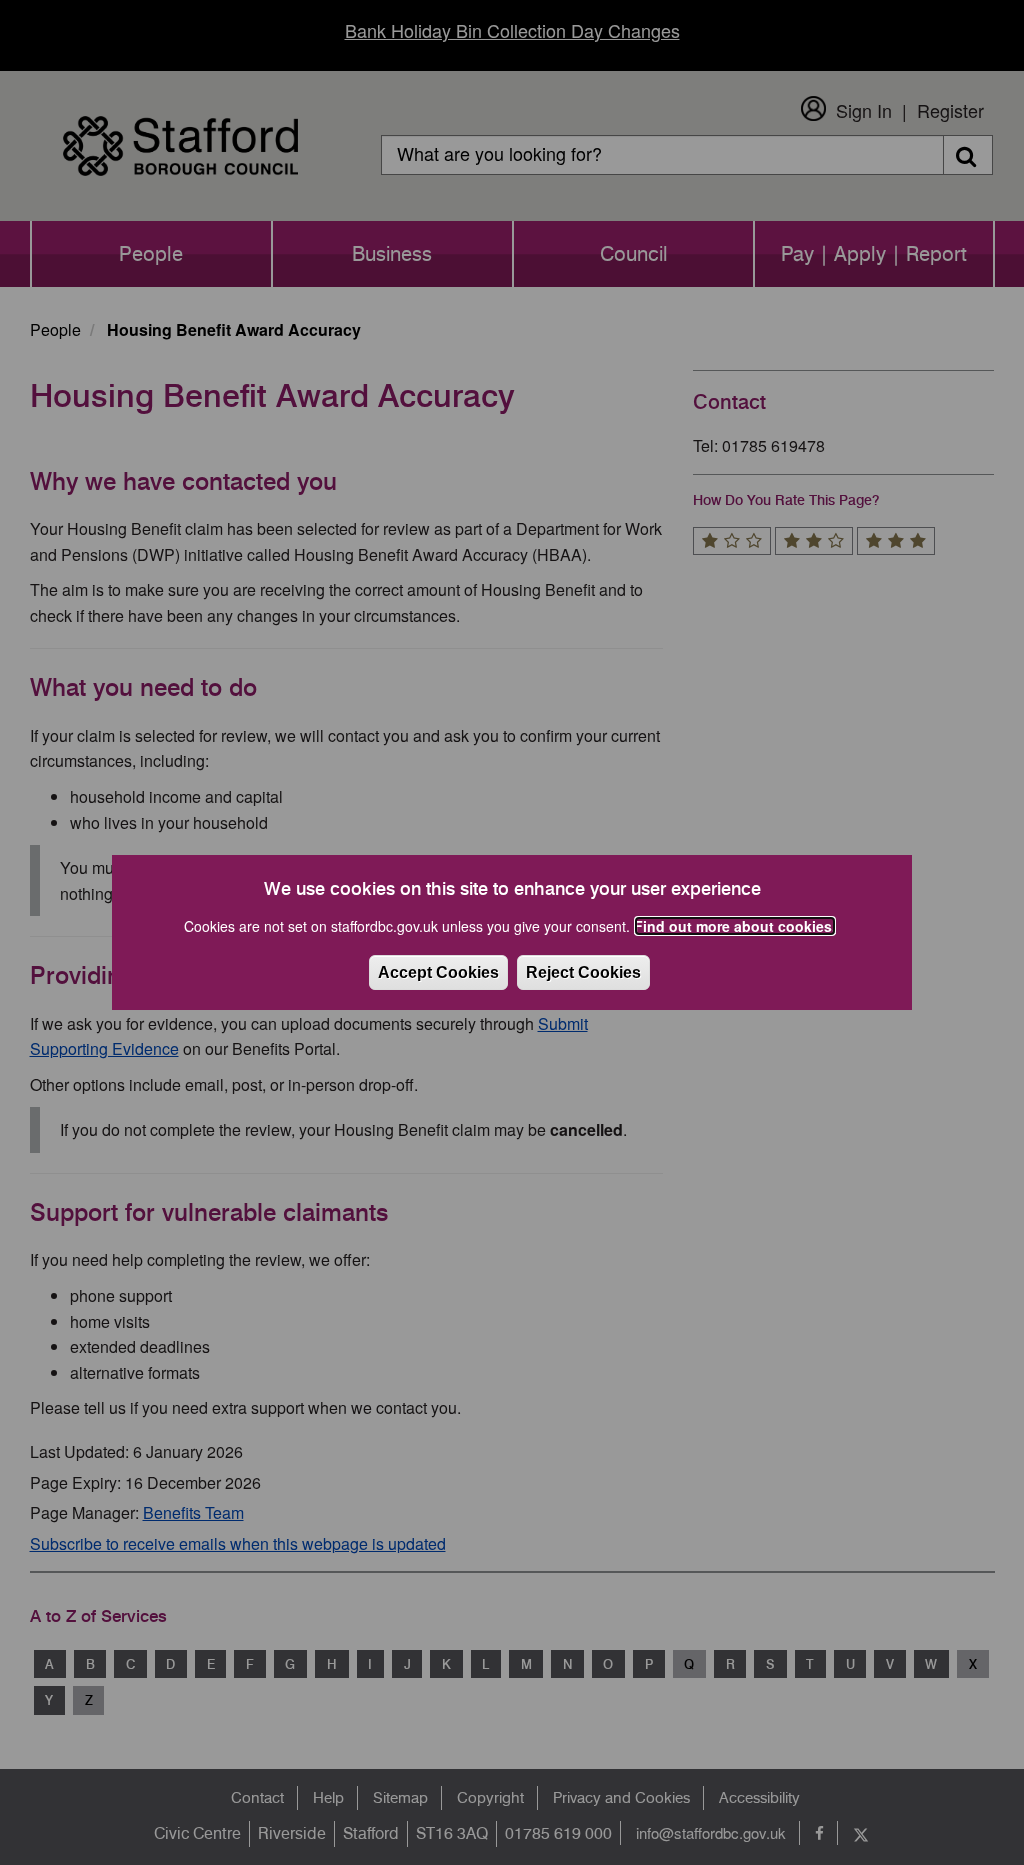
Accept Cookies (438, 972)
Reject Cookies (583, 972)
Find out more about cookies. (735, 926)
